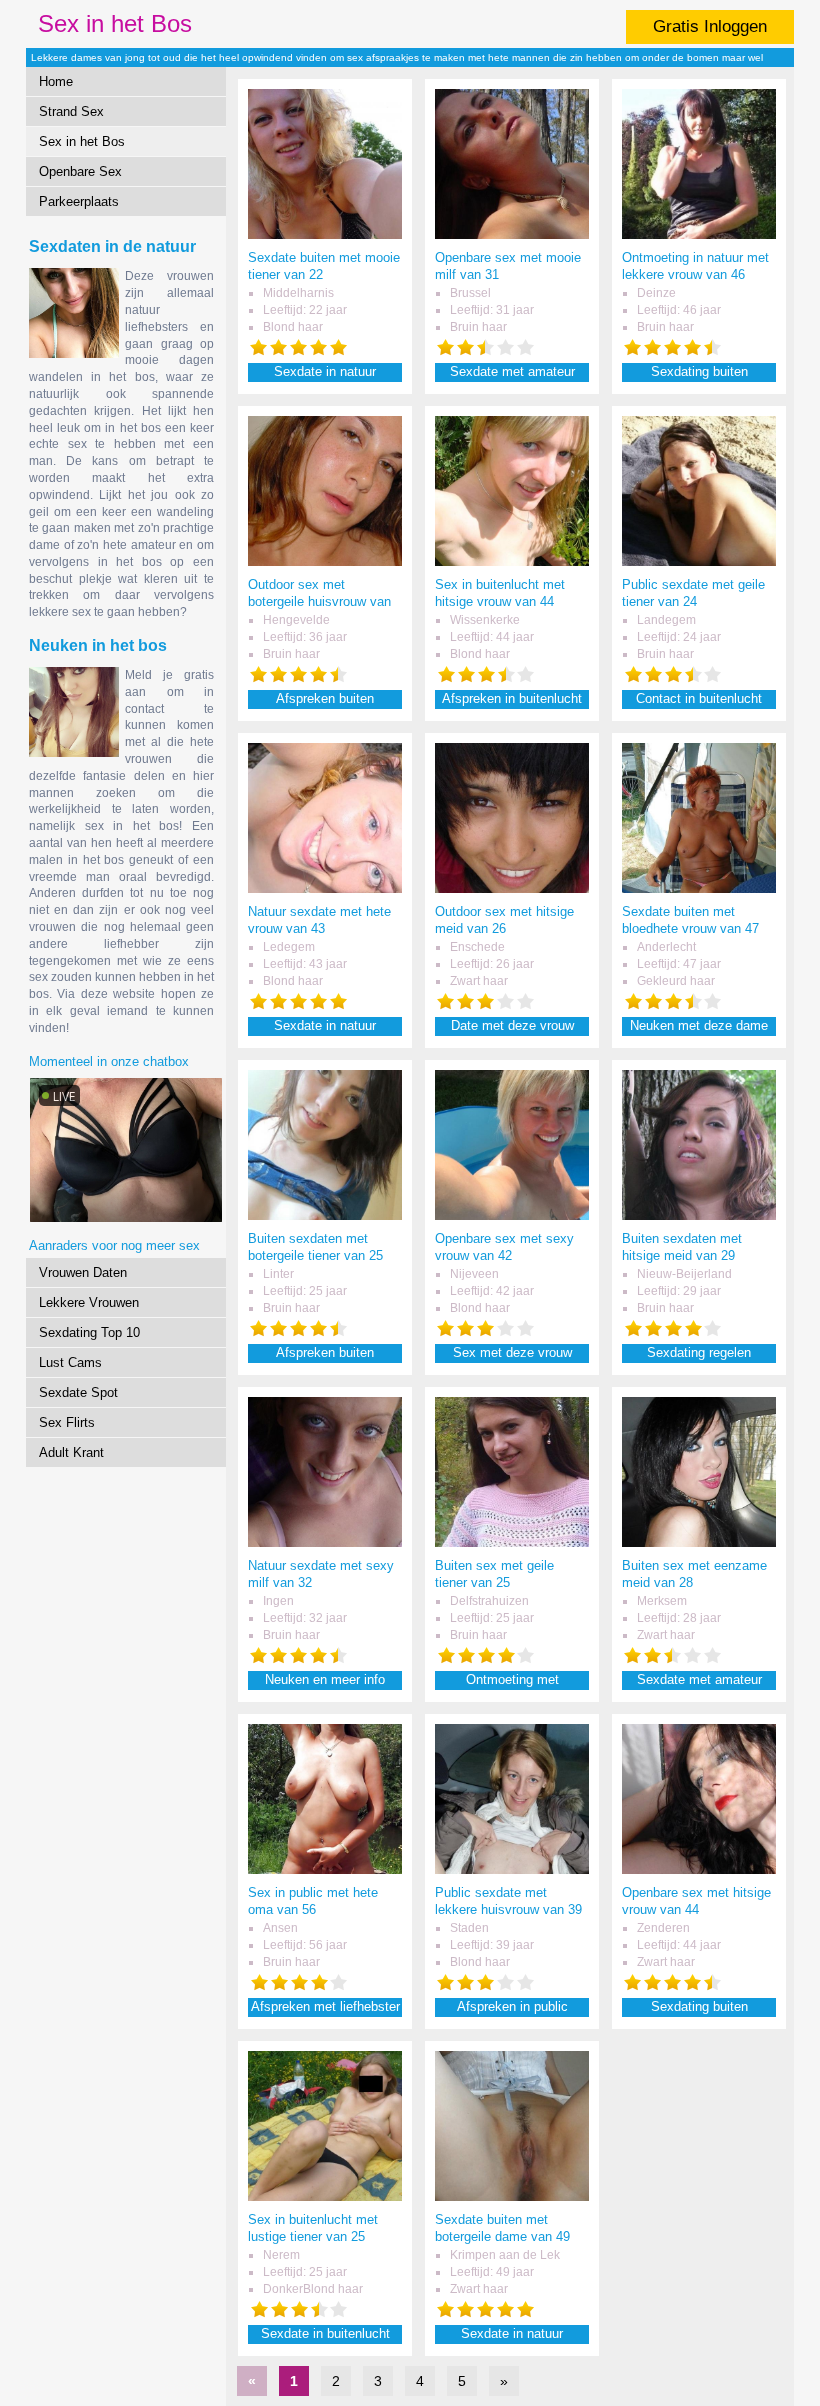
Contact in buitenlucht (699, 698)
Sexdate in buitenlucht (325, 2333)
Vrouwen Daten (83, 1272)
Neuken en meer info (325, 1679)
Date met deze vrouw (512, 1025)
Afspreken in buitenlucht (512, 698)
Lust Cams (70, 1362)
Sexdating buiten (699, 371)
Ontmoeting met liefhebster (512, 1680)
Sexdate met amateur (512, 371)
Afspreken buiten (325, 698)
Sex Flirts (67, 1422)
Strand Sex (71, 111)
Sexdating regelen (699, 1352)
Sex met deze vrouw (512, 1352)
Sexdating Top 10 (89, 1332)
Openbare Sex (80, 171)
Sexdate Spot (78, 1392)
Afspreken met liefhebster (325, 2006)
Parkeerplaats (79, 201)
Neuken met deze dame (699, 1025)
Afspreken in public (512, 2006)
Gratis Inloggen (710, 26)
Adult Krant (71, 1452)
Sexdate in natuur (325, 371)
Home (56, 81)
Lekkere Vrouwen (89, 1302)
